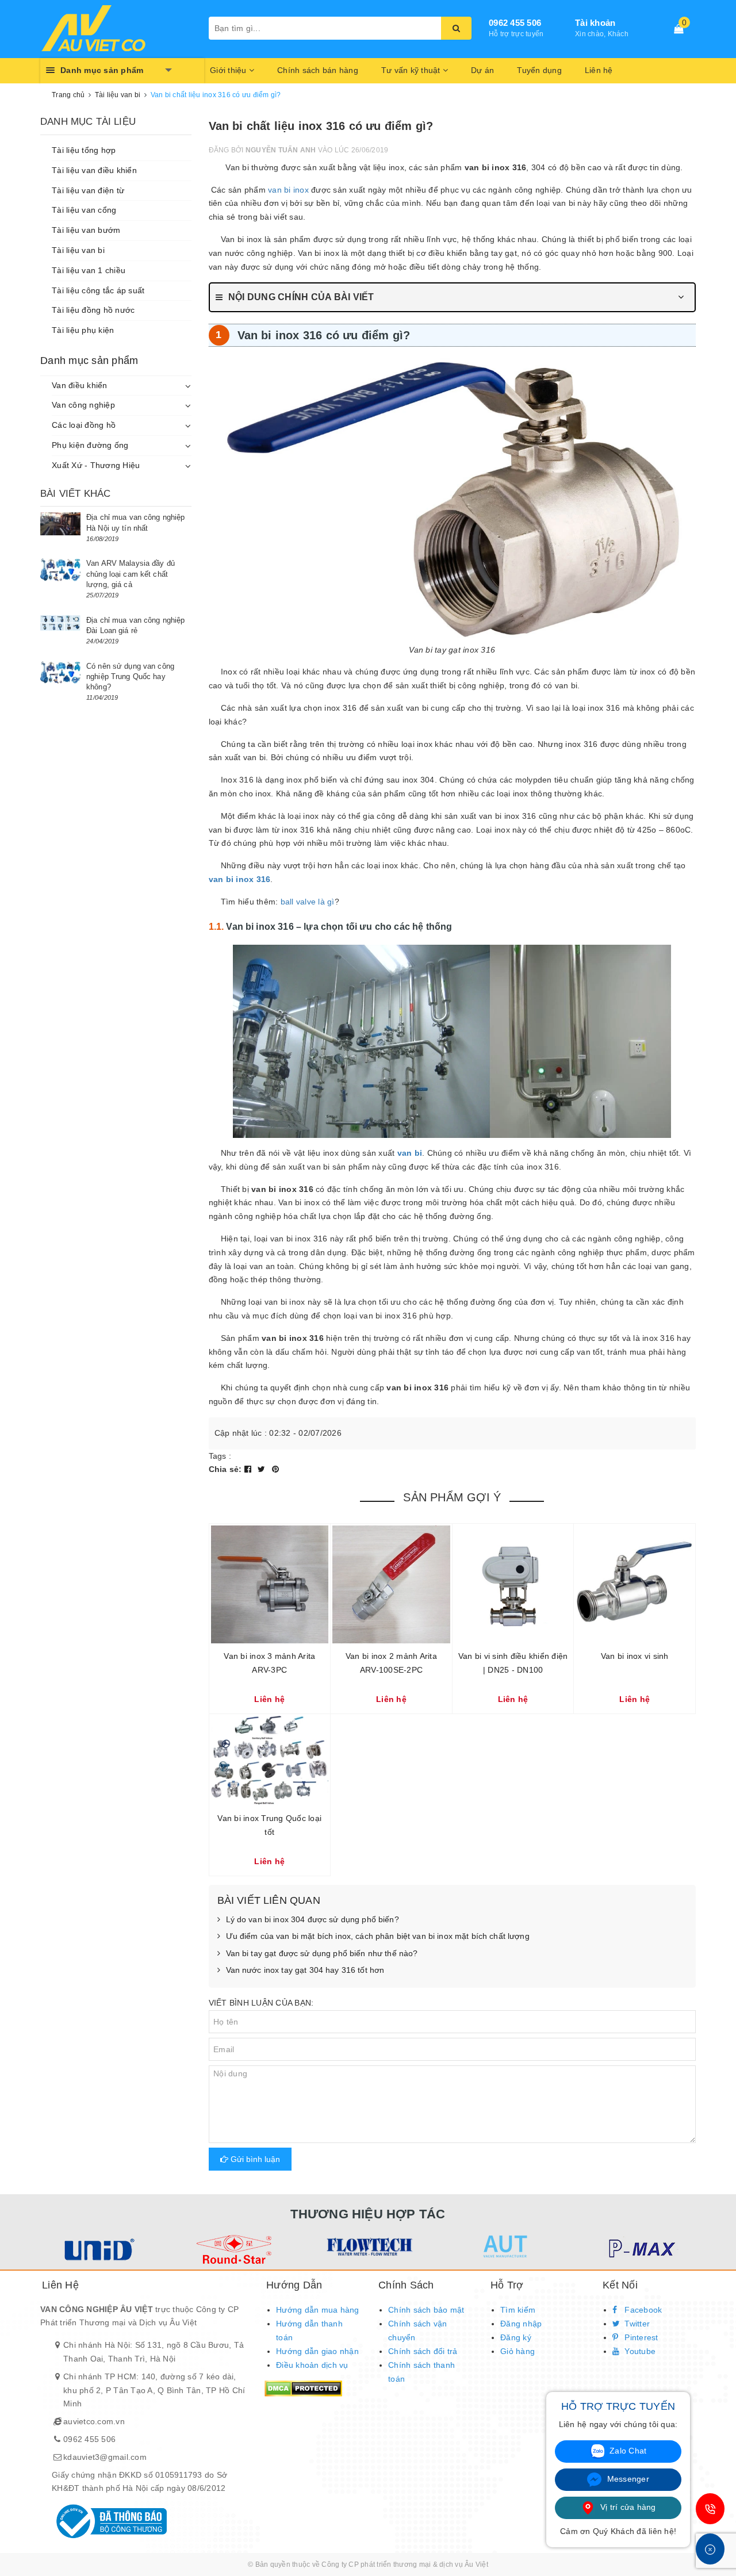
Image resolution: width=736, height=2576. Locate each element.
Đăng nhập (521, 2324)
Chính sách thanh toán (421, 2372)
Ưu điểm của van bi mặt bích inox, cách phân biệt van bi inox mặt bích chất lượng (378, 1936)
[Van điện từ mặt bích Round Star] (233, 2249)
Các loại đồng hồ (84, 425)
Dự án (482, 70)
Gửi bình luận (254, 2159)
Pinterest (640, 2337)
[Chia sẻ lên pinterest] (275, 1469)
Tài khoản (595, 23)
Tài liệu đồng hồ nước (93, 310)
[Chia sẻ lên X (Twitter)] (263, 1469)
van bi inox (288, 190)
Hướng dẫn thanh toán (309, 2330)
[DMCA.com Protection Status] (303, 2387)
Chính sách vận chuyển (418, 2330)
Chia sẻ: (225, 1469)
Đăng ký (516, 2337)
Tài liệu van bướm (86, 230)
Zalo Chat (627, 2451)
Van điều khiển (80, 385)
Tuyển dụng (539, 70)
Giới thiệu (229, 70)
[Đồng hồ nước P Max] (640, 2249)
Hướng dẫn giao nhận (317, 2351)
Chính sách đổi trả (423, 2351)
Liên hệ (599, 70)
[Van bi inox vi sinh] (635, 1584)
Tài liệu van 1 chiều (89, 270)
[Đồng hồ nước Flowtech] (368, 2247)
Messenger (627, 2479)
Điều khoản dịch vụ (312, 2365)
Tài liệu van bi (78, 250)
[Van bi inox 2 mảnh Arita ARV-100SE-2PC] (391, 1584)
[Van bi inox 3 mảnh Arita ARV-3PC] (270, 1584)
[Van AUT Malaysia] (504, 2247)
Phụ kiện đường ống (90, 445)
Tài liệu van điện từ (88, 190)
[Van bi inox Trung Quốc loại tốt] (270, 1760)
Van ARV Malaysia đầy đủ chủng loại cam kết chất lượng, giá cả (131, 574)
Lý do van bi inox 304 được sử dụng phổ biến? (313, 1919)
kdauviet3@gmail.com (105, 2457)
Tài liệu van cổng (84, 210)
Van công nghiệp (83, 405)
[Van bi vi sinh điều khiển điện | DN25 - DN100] (513, 1584)
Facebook (642, 2310)
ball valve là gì (308, 902)
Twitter (636, 2324)
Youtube (639, 2351)
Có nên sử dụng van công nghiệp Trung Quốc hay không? (130, 676)
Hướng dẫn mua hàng (318, 2310)
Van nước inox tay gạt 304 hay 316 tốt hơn (305, 1970)
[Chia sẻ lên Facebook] (249, 1469)
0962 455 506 (515, 23)
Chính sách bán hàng (318, 70)
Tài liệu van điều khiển (94, 170)
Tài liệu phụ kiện (83, 330)
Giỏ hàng (517, 2351)
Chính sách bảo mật (426, 2310)
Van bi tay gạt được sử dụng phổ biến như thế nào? (322, 1953)
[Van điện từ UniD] (97, 2249)
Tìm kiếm (518, 2310)
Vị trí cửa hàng (627, 2507)
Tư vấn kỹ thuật (412, 70)
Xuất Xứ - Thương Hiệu (96, 465)
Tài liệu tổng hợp (84, 150)
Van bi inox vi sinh (635, 1656)
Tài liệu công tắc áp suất (98, 290)
